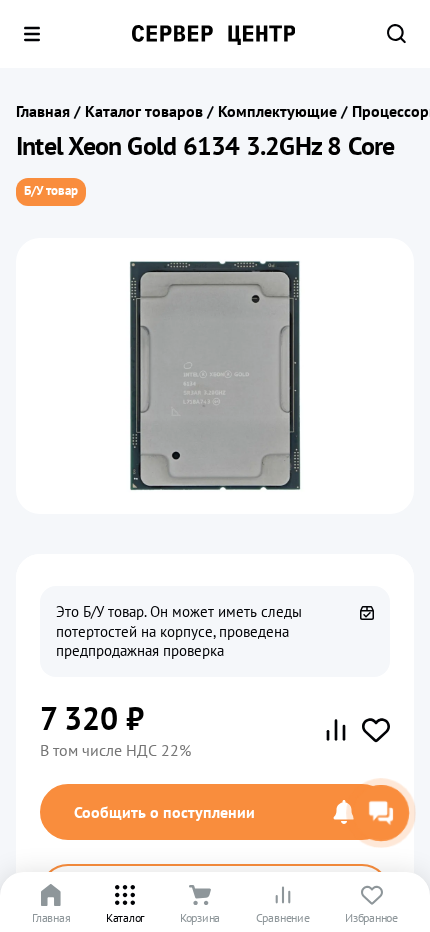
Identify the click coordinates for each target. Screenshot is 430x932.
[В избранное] (376, 730)
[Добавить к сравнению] (336, 730)
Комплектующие (277, 111)
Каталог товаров (144, 111)
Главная (43, 111)
